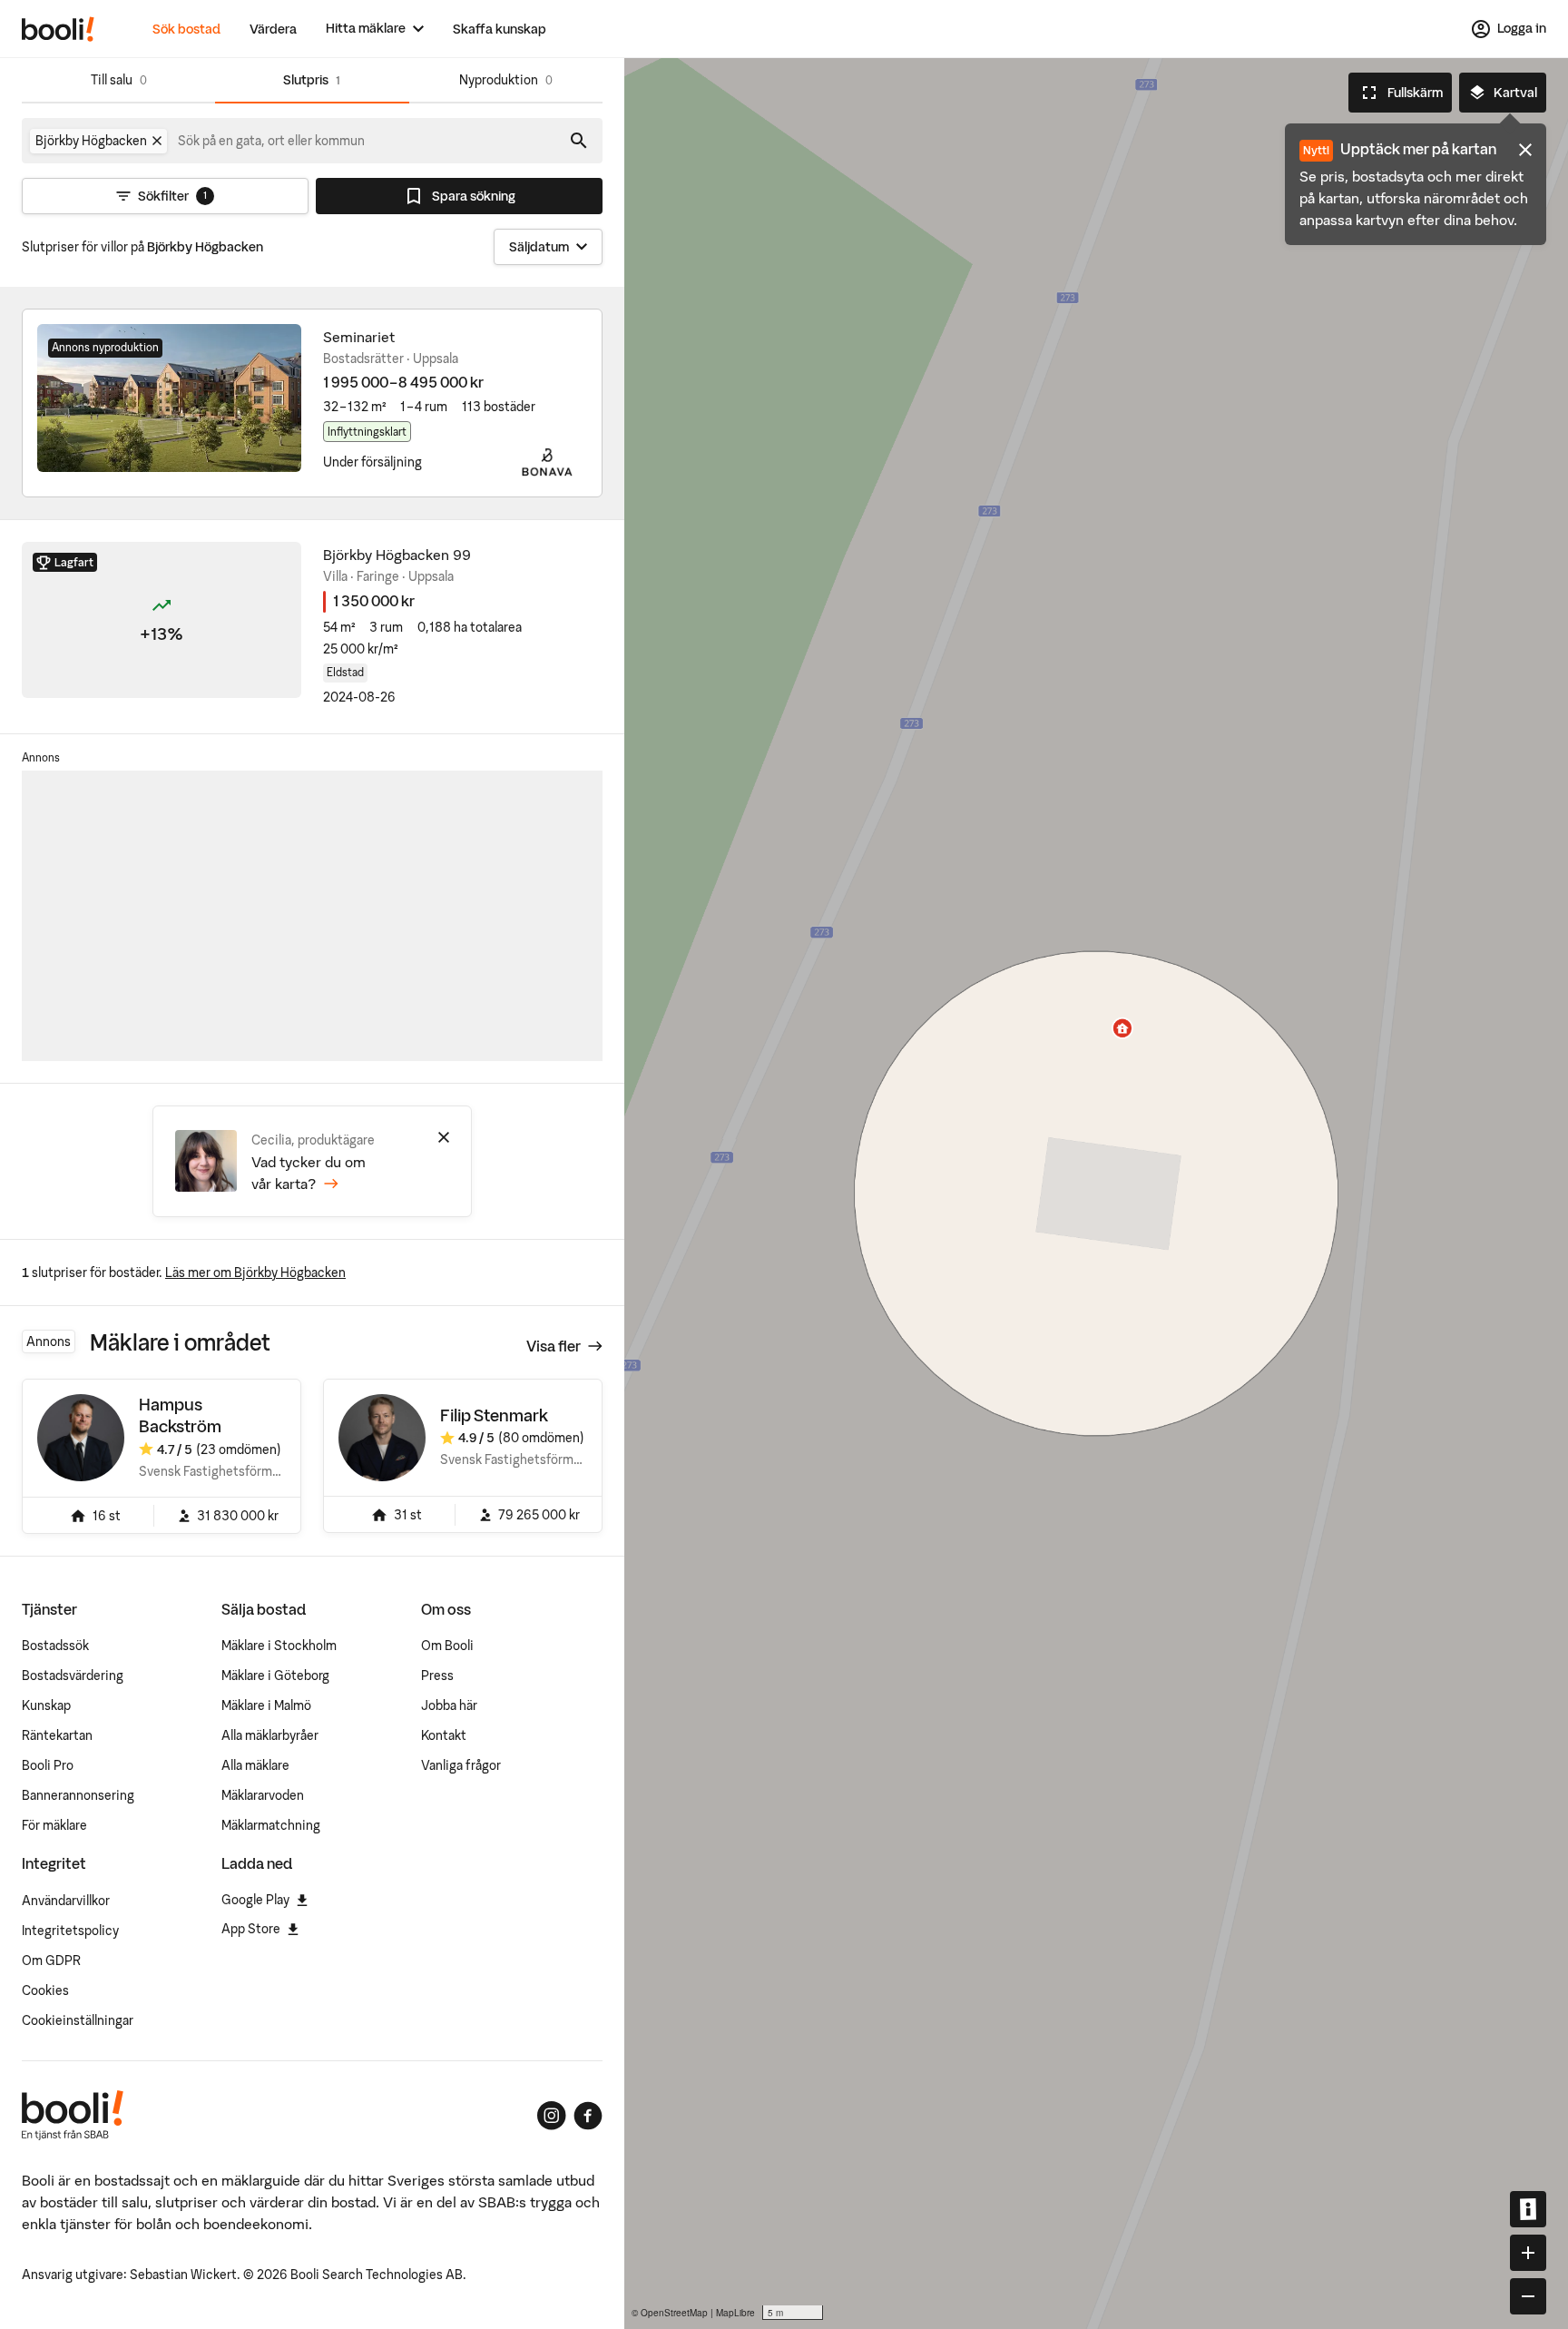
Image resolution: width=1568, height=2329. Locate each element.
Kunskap (46, 1705)
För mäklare (54, 1825)
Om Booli (447, 1646)
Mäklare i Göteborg (275, 1676)
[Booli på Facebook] (588, 2116)
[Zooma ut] (1528, 2296)
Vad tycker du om (309, 1173)
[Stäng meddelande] (1525, 150)
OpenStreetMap (674, 2313)
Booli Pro (48, 1765)
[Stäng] (444, 1137)
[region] (1096, 1194)
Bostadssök (55, 1646)
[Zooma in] (1528, 2253)
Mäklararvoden (263, 1795)
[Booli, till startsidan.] (58, 29)
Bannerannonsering (78, 1795)
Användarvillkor (66, 1901)
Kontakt (444, 1735)
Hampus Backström (180, 1415)
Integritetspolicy (70, 1931)
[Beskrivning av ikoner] (1528, 2209)
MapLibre (735, 2313)
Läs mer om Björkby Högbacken (255, 1273)
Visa (554, 1346)
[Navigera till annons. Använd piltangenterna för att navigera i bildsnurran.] (169, 398)
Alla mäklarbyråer (270, 1735)
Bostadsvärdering (73, 1676)
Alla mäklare (255, 1765)
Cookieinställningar (78, 2020)
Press (437, 1676)
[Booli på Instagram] (552, 2116)
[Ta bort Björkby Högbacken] (157, 141)
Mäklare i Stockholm (279, 1646)
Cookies (45, 1990)
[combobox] (272, 141)
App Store (251, 1929)
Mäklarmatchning (271, 1825)
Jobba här (449, 1705)
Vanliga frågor (461, 1765)
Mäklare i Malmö (266, 1705)
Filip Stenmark (494, 1415)
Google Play (255, 1900)
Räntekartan (57, 1735)
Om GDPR (51, 1960)
